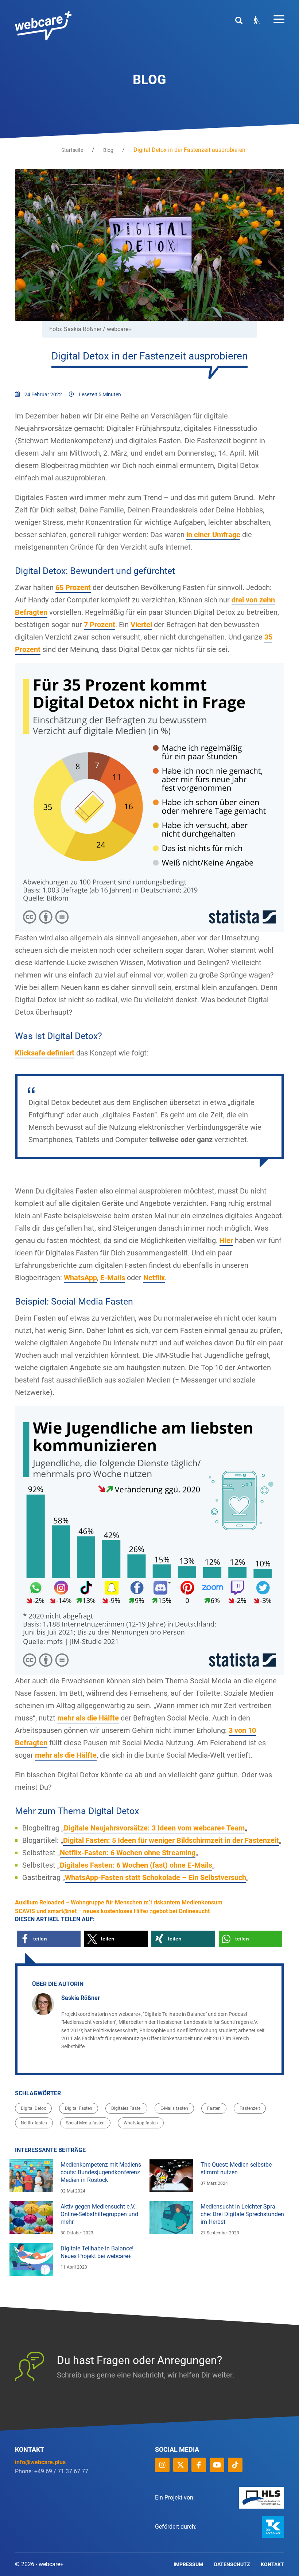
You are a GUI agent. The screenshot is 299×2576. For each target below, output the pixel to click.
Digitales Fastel (126, 2108)
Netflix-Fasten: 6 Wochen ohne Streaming (128, 1853)
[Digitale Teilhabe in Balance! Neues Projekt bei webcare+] (31, 2260)
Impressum (188, 2564)
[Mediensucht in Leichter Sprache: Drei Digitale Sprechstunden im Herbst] (171, 2218)
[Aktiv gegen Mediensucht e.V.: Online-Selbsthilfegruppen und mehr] (31, 2218)
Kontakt (272, 2564)
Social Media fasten (85, 2123)
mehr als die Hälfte (88, 1718)
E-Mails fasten (174, 2108)
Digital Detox (33, 2108)
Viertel (141, 625)
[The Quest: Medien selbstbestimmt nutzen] (171, 2176)
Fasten (214, 2108)
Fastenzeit (250, 2108)
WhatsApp (80, 1278)
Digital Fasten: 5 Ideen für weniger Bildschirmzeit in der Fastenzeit (171, 1840)
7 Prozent (100, 625)
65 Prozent (73, 587)
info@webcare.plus (40, 2462)
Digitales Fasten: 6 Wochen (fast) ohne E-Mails (136, 1865)
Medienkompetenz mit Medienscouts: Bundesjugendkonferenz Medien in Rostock (102, 2172)
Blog (108, 150)
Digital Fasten (79, 2108)
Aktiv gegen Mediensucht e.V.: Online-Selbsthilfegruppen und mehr (99, 2214)
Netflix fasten (34, 2123)
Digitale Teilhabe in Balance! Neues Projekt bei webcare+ (97, 2252)
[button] (49, 1939)
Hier (226, 1240)
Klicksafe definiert (45, 1053)
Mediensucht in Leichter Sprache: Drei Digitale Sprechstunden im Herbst (242, 2214)
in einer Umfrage (213, 535)
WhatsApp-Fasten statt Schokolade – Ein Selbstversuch (156, 1877)
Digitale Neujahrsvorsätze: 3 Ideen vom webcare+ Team (154, 1828)
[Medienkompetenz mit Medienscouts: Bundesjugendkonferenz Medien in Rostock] (31, 2176)
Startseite (72, 150)
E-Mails (113, 1278)
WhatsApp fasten (141, 2123)
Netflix (154, 1278)
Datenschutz (232, 2564)
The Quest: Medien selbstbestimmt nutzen (237, 2168)
